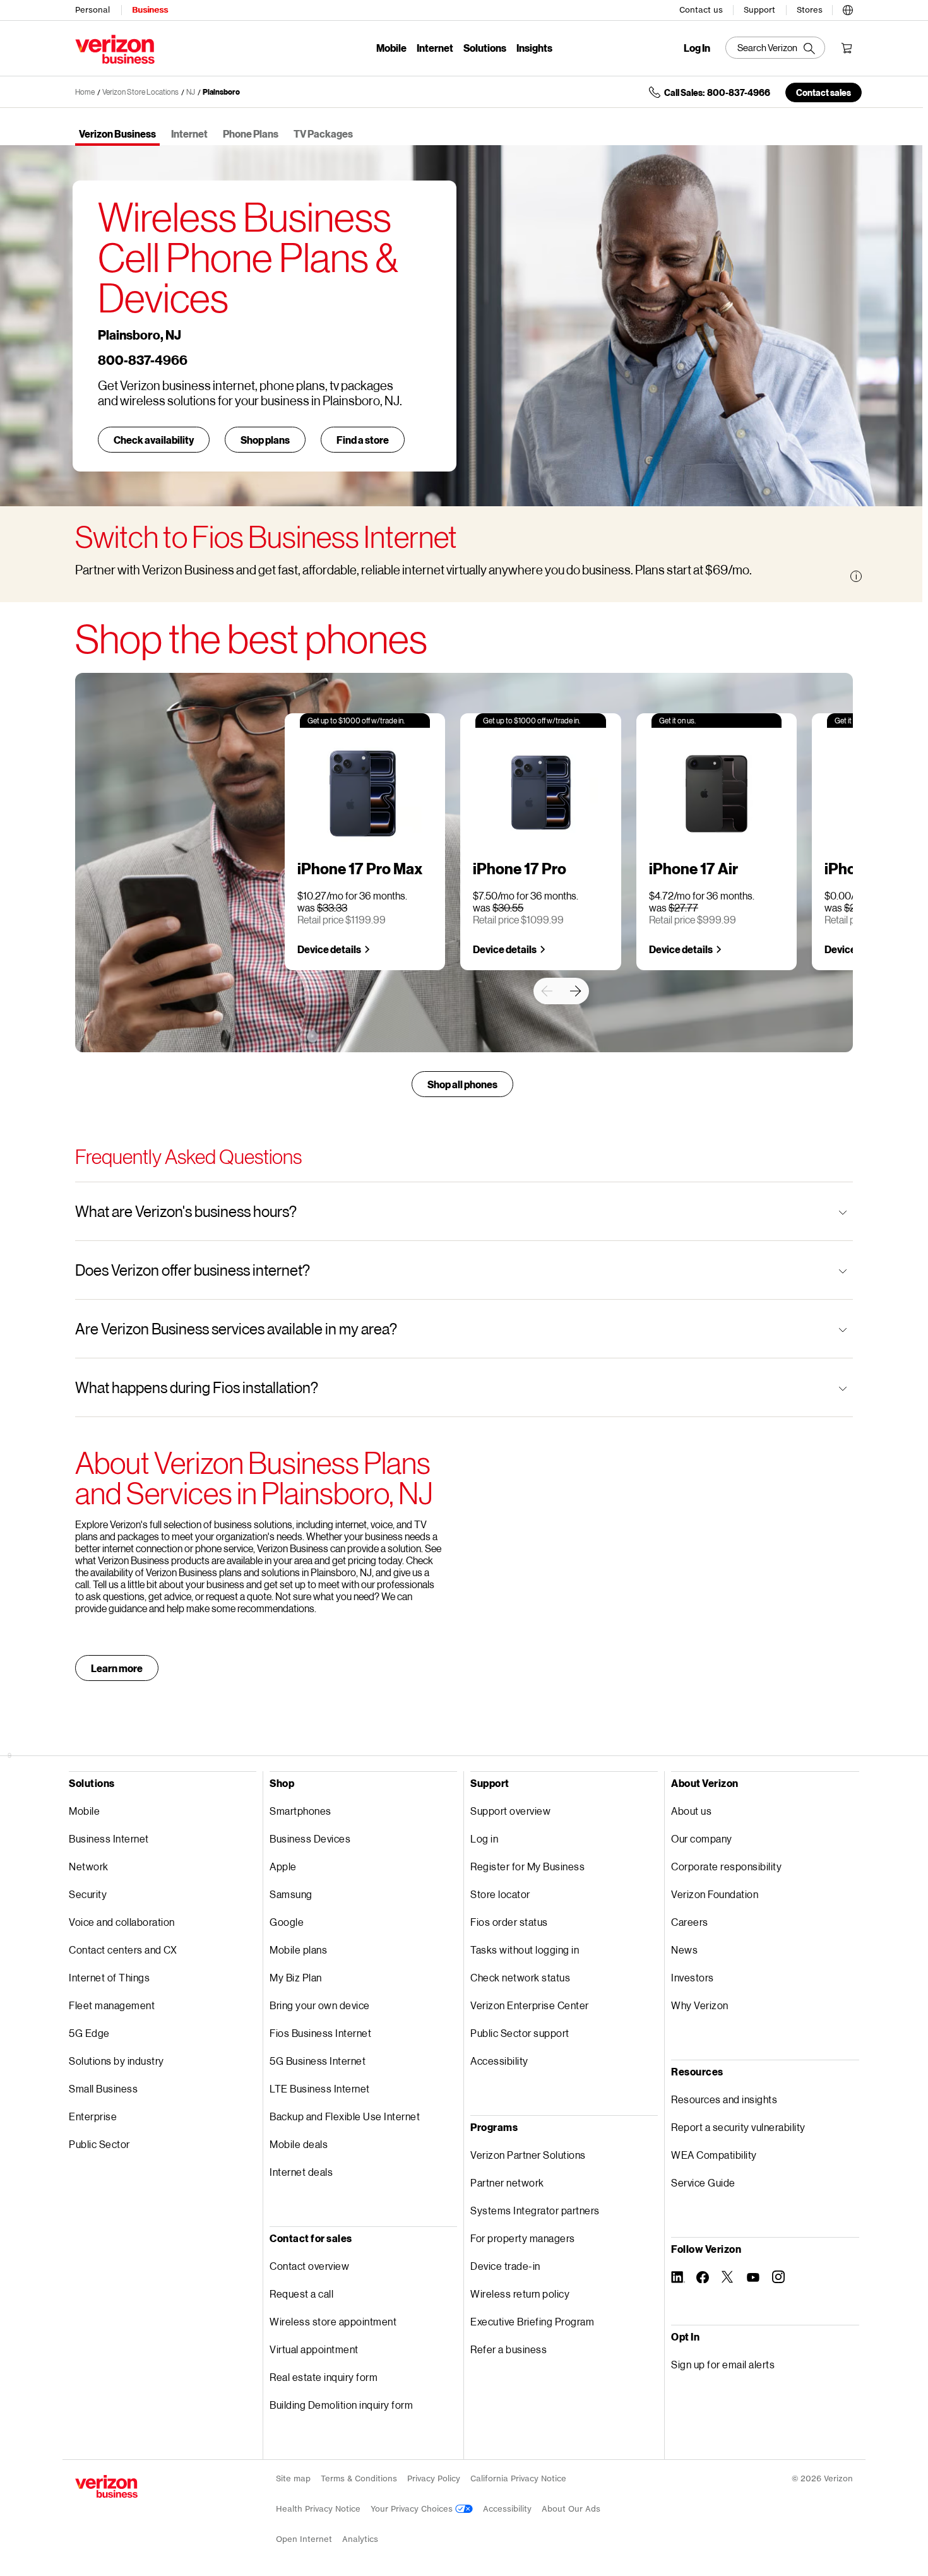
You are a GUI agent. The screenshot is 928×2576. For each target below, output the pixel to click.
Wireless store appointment (333, 2321)
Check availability (154, 440)
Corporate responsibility (726, 1866)
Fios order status (509, 1922)
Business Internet (109, 1838)
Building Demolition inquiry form (341, 2405)
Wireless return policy (520, 2294)
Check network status (520, 1977)
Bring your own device (320, 2005)
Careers (690, 1922)
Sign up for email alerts (723, 2364)
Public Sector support (520, 2033)
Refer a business (509, 2349)
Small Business (103, 2088)
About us (691, 1811)
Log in (484, 1838)
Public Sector (99, 2144)
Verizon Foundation (715, 1894)
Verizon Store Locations (140, 92)
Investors (693, 1977)
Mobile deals (299, 2144)
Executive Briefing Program (532, 2321)
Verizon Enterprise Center (530, 2005)
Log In (697, 48)
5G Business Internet (318, 2061)
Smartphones (300, 1811)
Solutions (485, 48)
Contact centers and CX (123, 1950)
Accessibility (499, 2061)
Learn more (117, 1668)
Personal (92, 10)
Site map (293, 2478)
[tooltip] (856, 576)
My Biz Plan (296, 1977)
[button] (848, 8)
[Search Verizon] (775, 48)
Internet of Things (109, 1977)
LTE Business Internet (320, 2088)
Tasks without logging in (525, 1950)
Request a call (301, 2294)
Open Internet (304, 2539)
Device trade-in (505, 2266)
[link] (547, 991)
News (684, 1950)
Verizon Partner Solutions (528, 2155)
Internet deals (301, 2172)
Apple (283, 1866)
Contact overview (309, 2266)
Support (759, 10)
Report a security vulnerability (738, 2127)
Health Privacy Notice (318, 2509)
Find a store (363, 440)
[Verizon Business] (115, 49)
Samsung (291, 1894)
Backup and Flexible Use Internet (345, 2116)
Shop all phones (462, 1084)
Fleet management (112, 2005)
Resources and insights (724, 2099)
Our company (702, 1838)
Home (85, 92)
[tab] (117, 135)
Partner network (507, 2182)
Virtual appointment (314, 2349)
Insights (534, 48)
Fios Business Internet (320, 2033)
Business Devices (310, 1838)
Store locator (500, 1894)
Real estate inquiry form (324, 2377)
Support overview (510, 1811)
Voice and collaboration (122, 1922)
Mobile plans (298, 1950)
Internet (435, 48)
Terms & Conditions (359, 2478)
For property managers (523, 2238)
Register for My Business (527, 1866)
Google (287, 1922)
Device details (329, 949)
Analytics (360, 2539)
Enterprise (93, 2116)
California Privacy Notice (518, 2478)
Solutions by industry (116, 2061)
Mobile (391, 48)
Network (89, 1866)
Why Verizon (700, 2005)
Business (150, 10)
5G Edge (89, 2033)
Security (88, 1894)
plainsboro (221, 92)
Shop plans (265, 440)
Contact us (701, 10)
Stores (810, 10)
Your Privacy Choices (413, 2509)
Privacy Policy (434, 2478)
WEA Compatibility (714, 2155)
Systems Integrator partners (535, 2210)
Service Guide (703, 2182)
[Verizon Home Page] (106, 2486)
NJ (191, 92)
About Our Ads (571, 2509)
